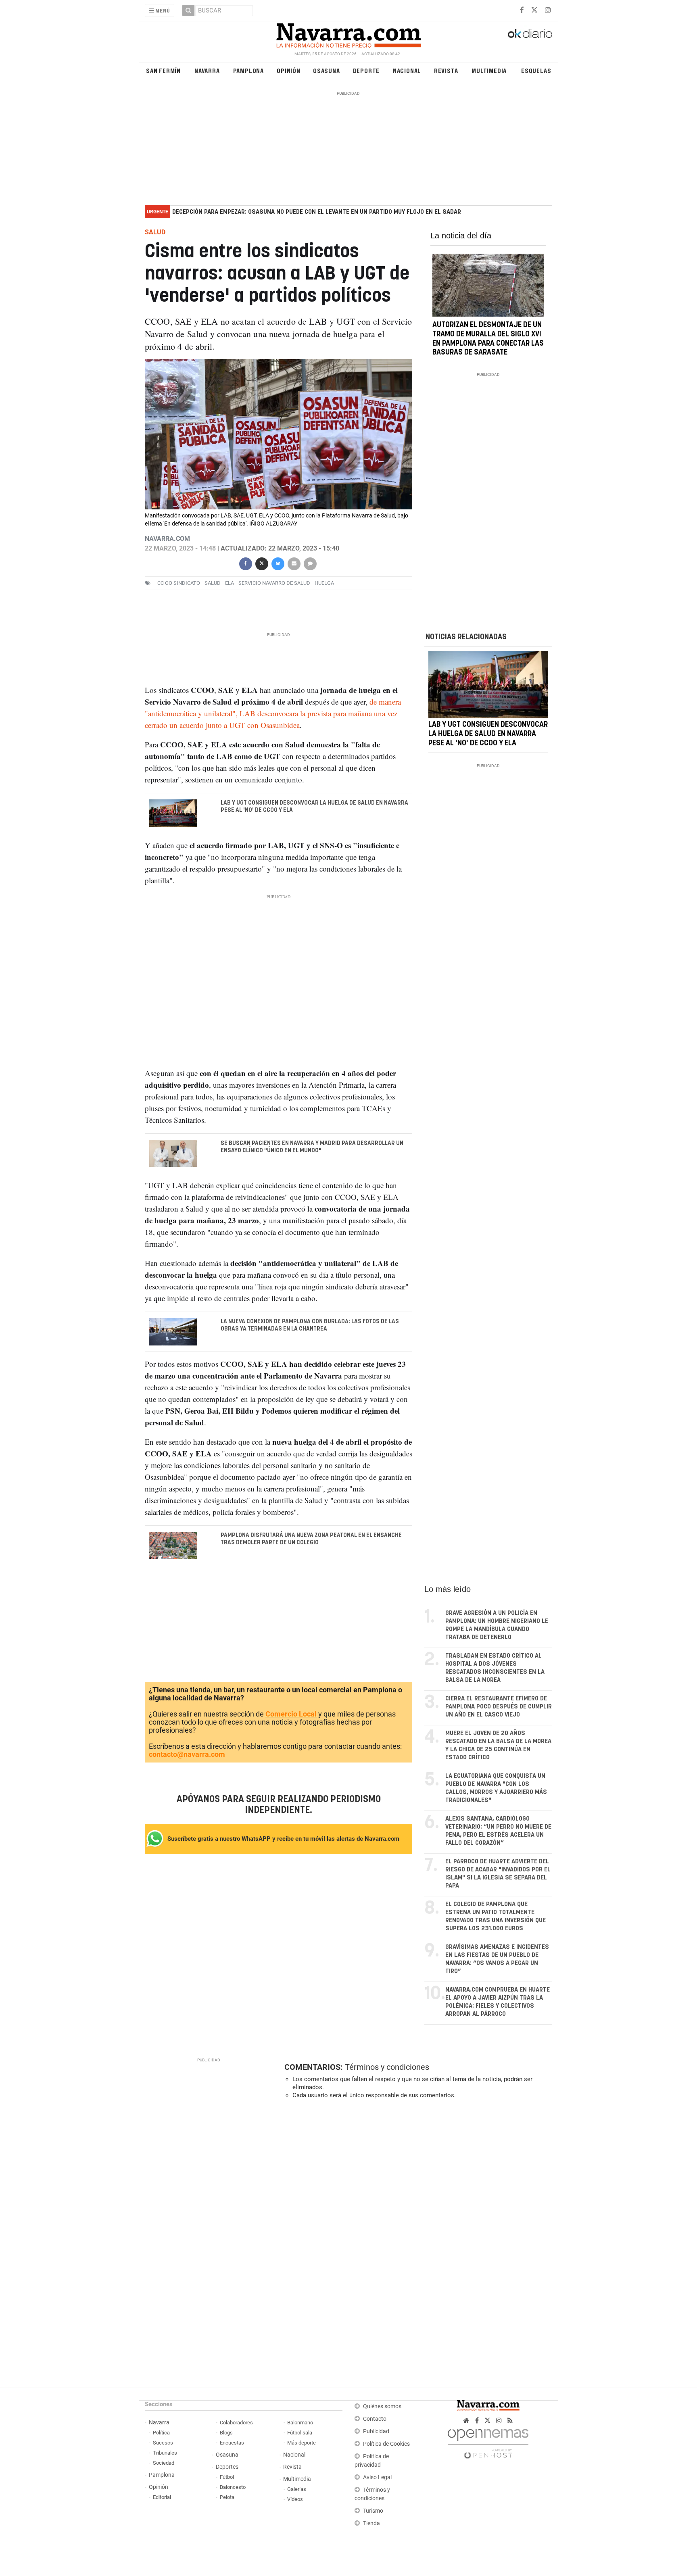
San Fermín (163, 70)
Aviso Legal (377, 2477)
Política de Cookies (386, 2444)
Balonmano (300, 2423)
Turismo (373, 2511)
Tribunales (165, 2453)
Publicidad (376, 2431)
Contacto (375, 2419)
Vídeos (295, 2499)
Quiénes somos (382, 2406)
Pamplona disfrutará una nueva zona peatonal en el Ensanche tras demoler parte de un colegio (311, 1539)
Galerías (297, 2489)
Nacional (407, 70)
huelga (324, 583)
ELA (230, 583)
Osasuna (327, 70)
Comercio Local (291, 1714)
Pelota (227, 2497)
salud (213, 583)
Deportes (227, 2467)
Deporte (366, 70)
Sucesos (163, 2443)
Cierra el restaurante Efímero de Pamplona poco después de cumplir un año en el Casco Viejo (499, 1707)
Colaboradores (236, 2423)
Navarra (207, 70)
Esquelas (536, 70)
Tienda (371, 2523)
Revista (446, 70)
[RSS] (510, 2421)
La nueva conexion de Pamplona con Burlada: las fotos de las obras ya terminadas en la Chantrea (310, 1325)
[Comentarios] (310, 563)
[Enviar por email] (294, 563)
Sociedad (164, 2463)
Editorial (162, 2497)
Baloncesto (233, 2487)
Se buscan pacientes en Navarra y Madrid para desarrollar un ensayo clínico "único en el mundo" (312, 1147)
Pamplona (248, 70)
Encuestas (232, 2443)
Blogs (226, 2433)
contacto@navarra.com (187, 1754)
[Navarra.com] (348, 33)
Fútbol (227, 2477)
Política (161, 2433)
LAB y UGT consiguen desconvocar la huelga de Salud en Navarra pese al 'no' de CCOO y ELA (314, 807)
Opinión (289, 70)
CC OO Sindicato (179, 583)
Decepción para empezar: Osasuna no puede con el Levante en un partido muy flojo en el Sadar (317, 212)
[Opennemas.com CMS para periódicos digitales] (488, 2442)
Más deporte (302, 2443)
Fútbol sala (300, 2433)
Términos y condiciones (387, 2067)
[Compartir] (245, 563)
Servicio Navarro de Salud (274, 583)
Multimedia (489, 70)
